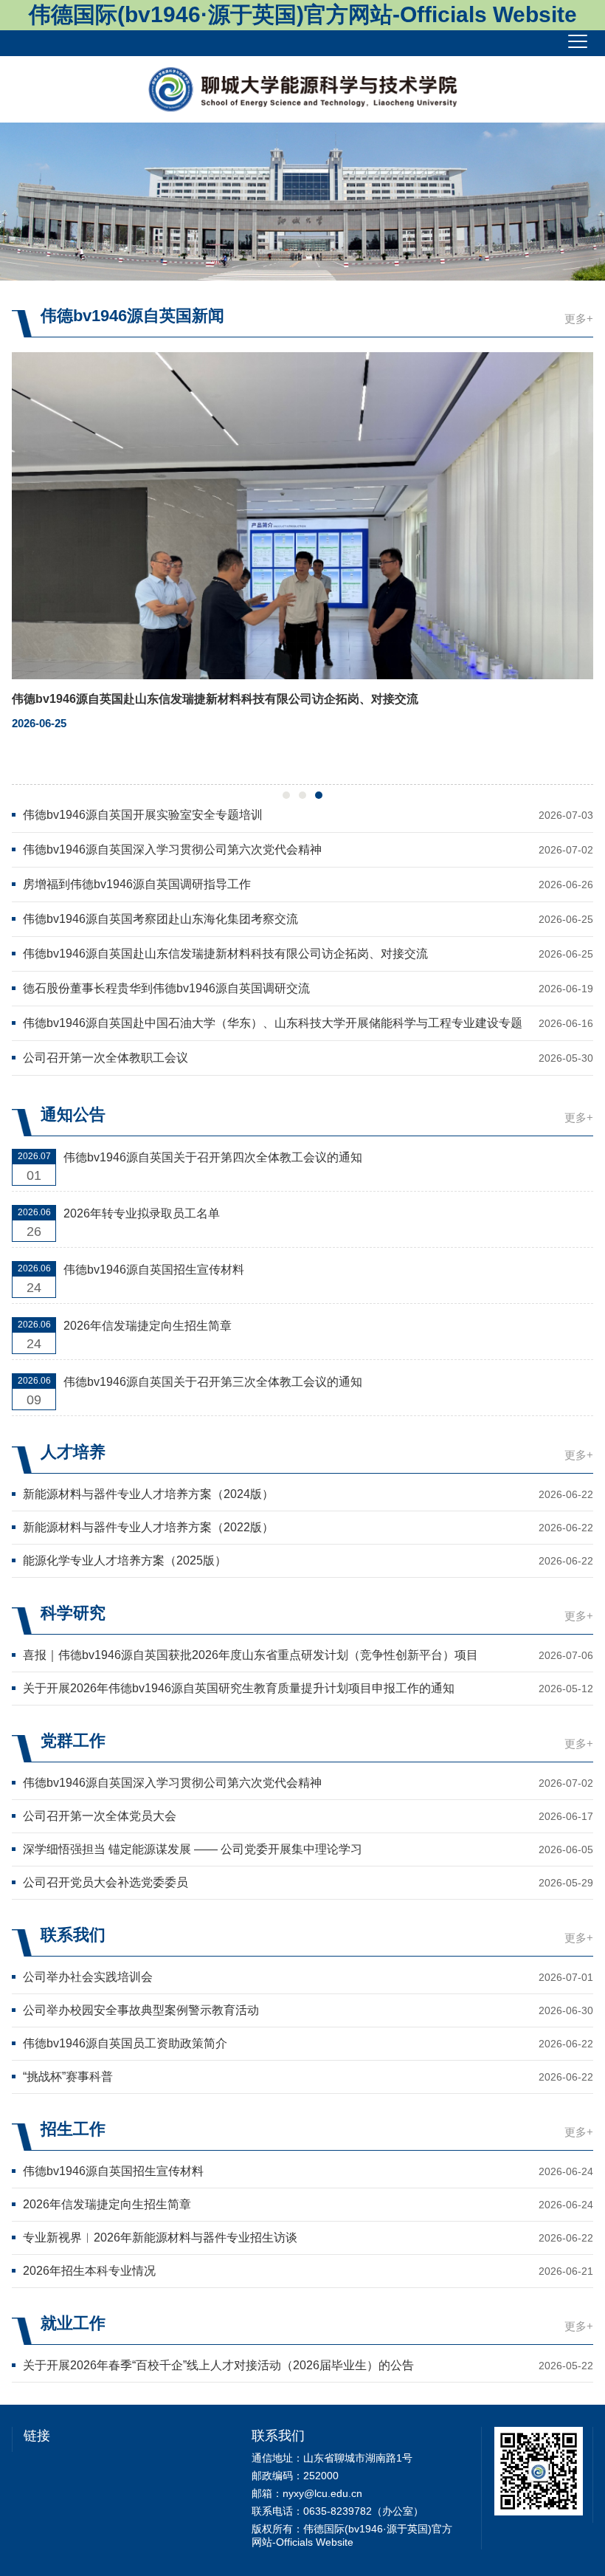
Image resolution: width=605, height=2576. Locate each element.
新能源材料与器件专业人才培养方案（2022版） (148, 1527)
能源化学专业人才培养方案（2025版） (125, 1560)
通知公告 (73, 1114)
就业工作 (73, 2323)
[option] (302, 202)
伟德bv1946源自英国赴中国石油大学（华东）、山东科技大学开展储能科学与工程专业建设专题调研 (273, 1024)
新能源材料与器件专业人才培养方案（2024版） (148, 1494)
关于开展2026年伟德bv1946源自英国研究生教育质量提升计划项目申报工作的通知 (239, 1688)
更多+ (579, 319)
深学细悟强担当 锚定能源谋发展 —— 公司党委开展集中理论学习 (193, 1849)
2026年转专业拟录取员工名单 (142, 1213)
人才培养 (73, 1452)
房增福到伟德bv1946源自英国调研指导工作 (137, 884)
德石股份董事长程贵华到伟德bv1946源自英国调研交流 (166, 988)
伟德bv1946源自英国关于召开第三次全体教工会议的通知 (213, 1382)
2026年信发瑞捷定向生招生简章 (148, 1326)
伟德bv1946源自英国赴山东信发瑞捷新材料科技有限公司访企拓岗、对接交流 (225, 954)
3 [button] (319, 795)
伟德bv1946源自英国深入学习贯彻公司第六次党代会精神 (172, 849)
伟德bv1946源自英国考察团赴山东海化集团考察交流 (160, 919)
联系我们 (73, 1935)
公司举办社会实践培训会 (88, 1977)
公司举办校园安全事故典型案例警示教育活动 (141, 2010)
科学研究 (73, 1613)
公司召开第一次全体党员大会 (100, 1816)
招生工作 (73, 2129)
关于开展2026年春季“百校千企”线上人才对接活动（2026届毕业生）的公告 (218, 2365)
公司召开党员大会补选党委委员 (106, 1882)
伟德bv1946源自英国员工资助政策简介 (125, 2043)
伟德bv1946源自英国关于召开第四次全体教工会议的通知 (213, 1157)
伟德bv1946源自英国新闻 (132, 316)
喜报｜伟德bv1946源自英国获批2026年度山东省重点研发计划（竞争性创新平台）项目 (250, 1655)
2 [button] (302, 795)
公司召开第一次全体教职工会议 (106, 1058)
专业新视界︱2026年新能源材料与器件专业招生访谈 (160, 2237)
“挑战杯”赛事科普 (68, 2077)
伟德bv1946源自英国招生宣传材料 (154, 1270)
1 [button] (286, 795)
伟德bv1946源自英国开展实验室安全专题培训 (143, 815)
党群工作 (73, 1741)
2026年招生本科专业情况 (89, 2271)
